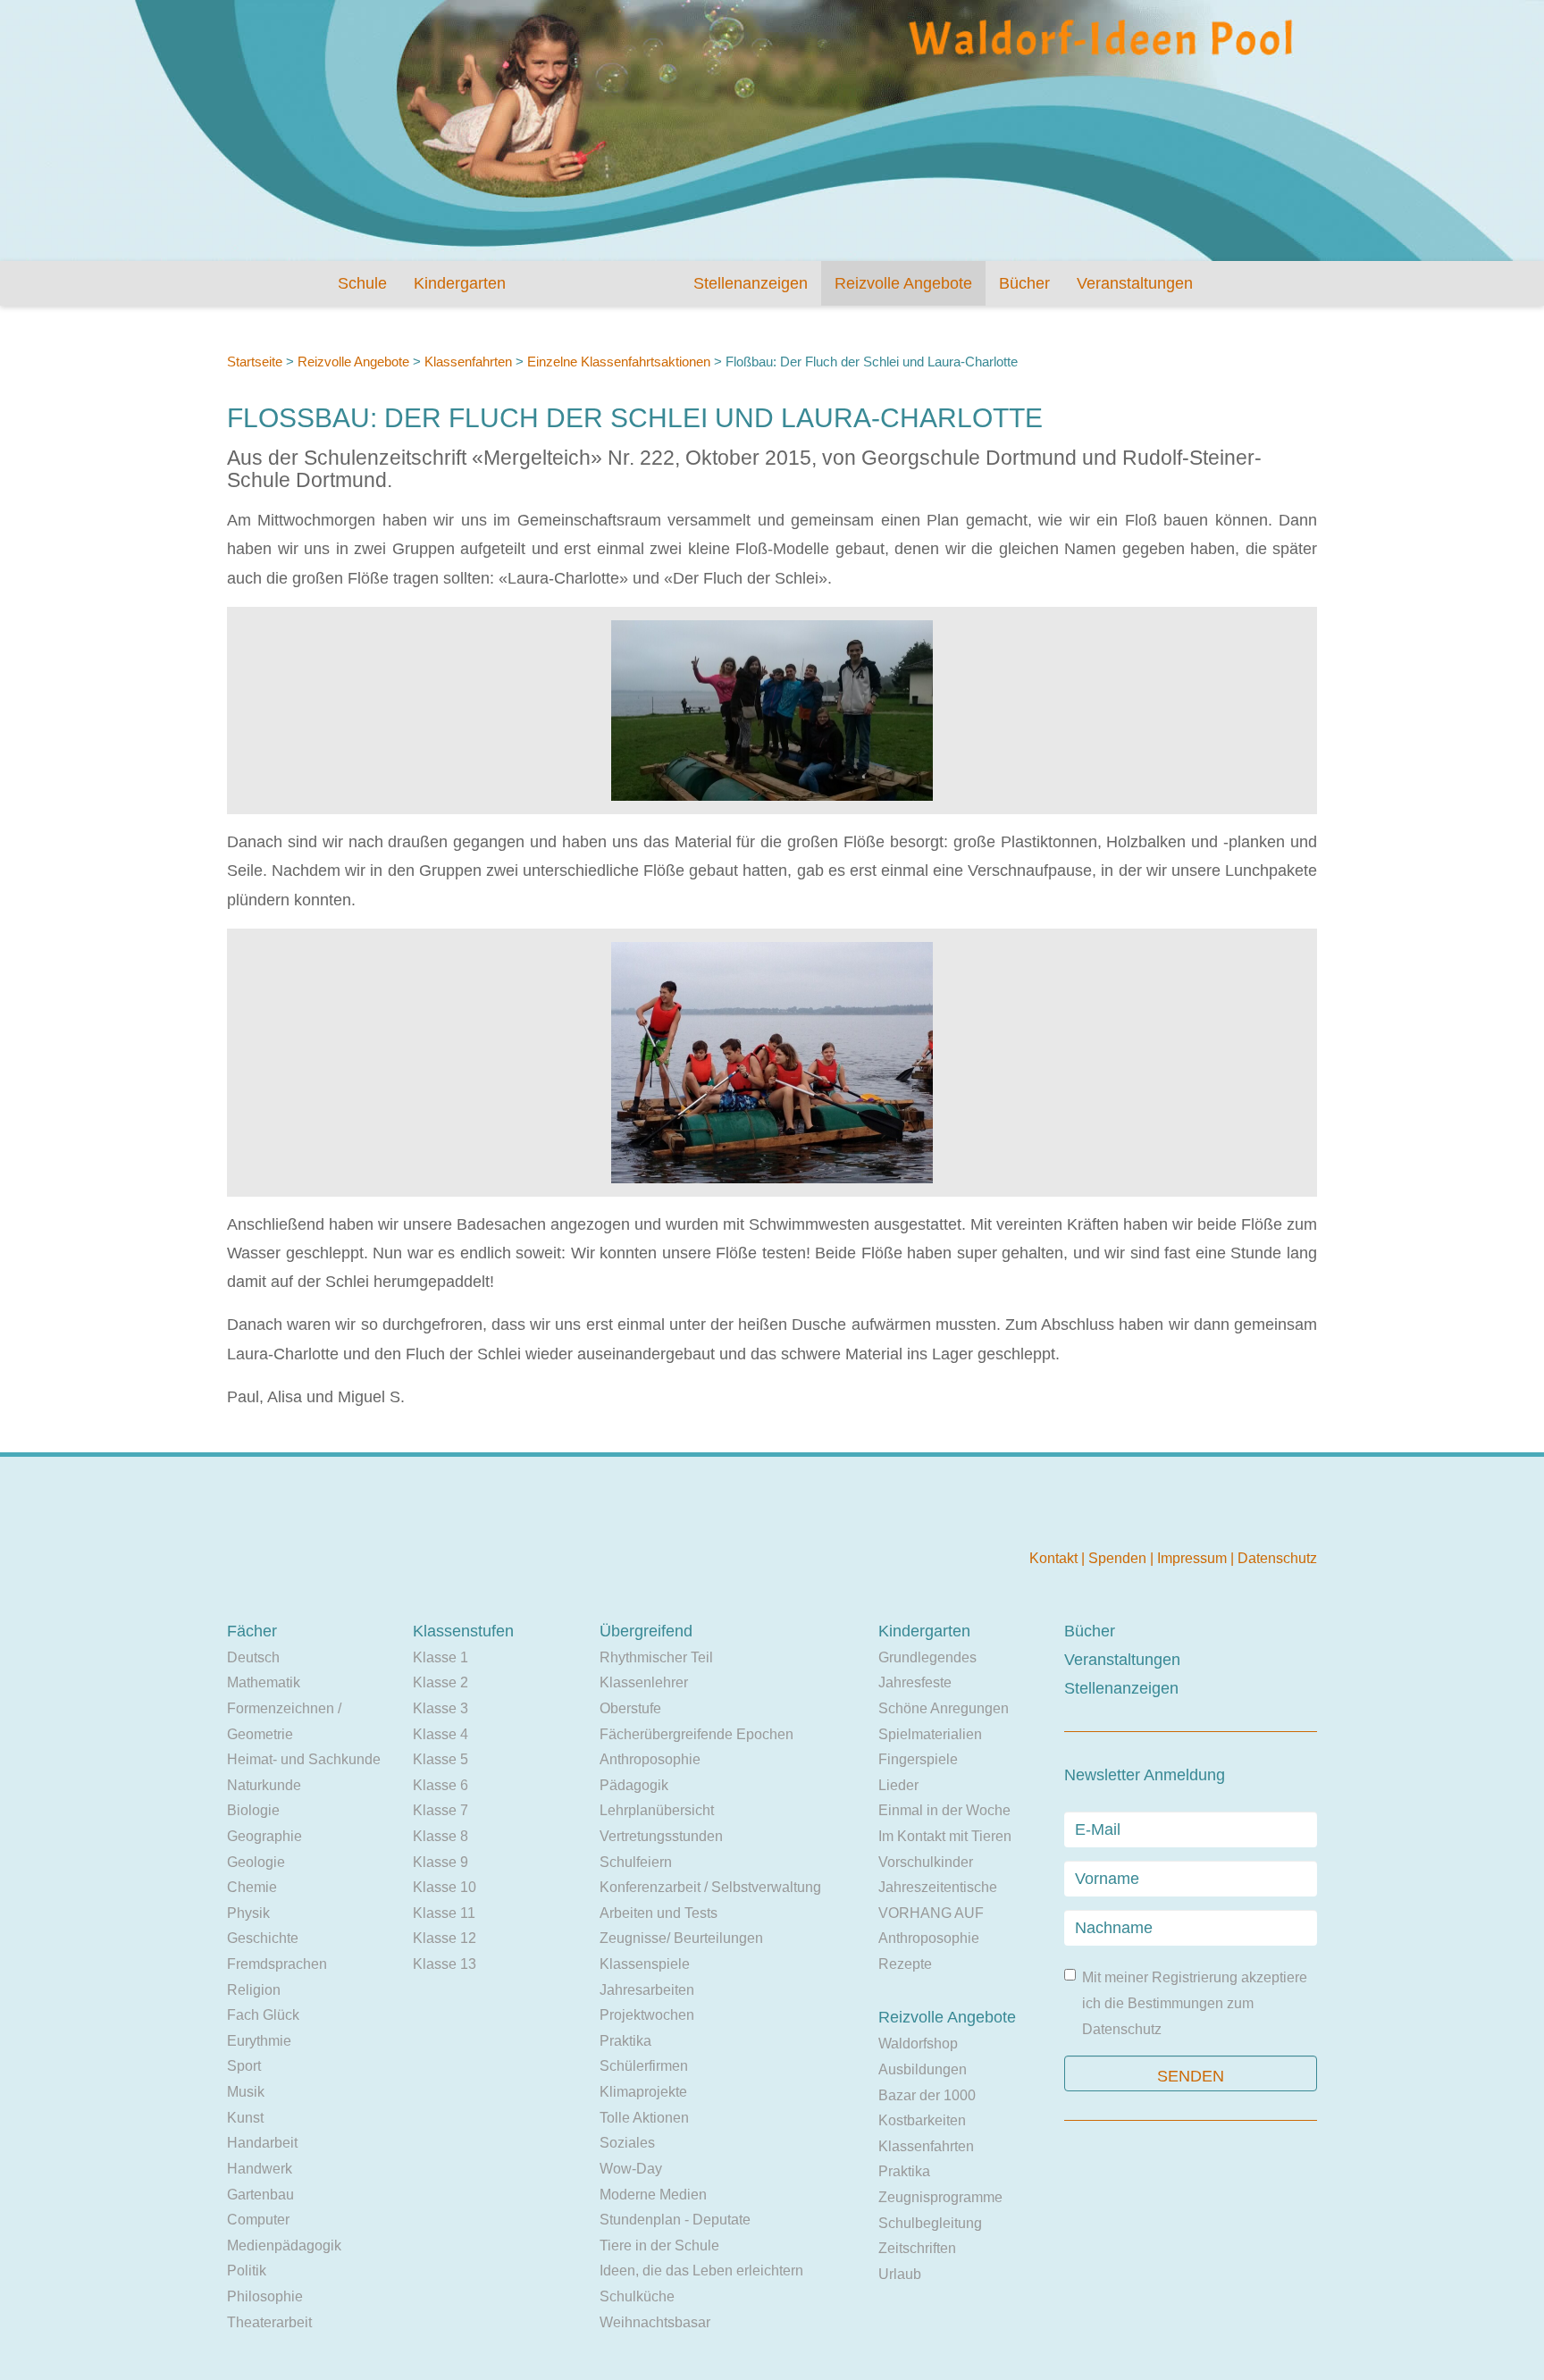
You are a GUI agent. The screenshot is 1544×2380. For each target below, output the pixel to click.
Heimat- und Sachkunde (304, 1759)
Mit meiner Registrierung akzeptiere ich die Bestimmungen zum (1195, 2003)
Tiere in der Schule (659, 2245)
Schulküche (637, 2296)
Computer (258, 2220)
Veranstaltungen (1135, 283)
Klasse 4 (441, 1734)
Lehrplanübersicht (657, 1810)
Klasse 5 (441, 1759)
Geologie (256, 1862)
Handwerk (260, 2169)
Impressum (1194, 1558)
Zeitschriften (917, 2248)
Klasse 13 (445, 1964)
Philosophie (265, 2296)
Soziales (627, 2143)
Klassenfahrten (468, 362)
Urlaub (900, 2274)
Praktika (625, 2041)
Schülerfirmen (644, 2066)
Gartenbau (260, 2195)
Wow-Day (631, 2169)
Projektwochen (647, 2015)
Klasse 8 (441, 1836)
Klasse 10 (445, 1887)
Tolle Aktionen (644, 2118)
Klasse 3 (441, 1708)
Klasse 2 (441, 1682)
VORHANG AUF (931, 1913)
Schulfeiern (636, 1862)
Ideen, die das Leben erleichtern (701, 2271)
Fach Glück (263, 2015)
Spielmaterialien (930, 1734)
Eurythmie (259, 2041)
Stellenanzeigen (751, 283)
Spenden (1119, 1558)
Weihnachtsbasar (655, 2322)
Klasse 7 (441, 1810)
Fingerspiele (918, 1759)
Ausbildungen (923, 2069)
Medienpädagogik (284, 2245)
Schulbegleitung (930, 2223)
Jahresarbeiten (647, 1990)
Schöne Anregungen (944, 1708)
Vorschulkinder (926, 1862)
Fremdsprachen (277, 1964)
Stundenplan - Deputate (675, 2220)
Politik (247, 2271)
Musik (246, 2092)
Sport (244, 2066)
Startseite (255, 362)
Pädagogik (634, 1785)
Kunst (245, 2118)
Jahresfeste (915, 1682)
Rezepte (905, 1964)
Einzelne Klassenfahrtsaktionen (619, 362)
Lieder (898, 1785)
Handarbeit (262, 2143)
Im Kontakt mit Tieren (945, 1836)
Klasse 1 (441, 1657)
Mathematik (264, 1682)
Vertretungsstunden (661, 1836)
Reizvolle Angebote (903, 283)
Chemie (252, 1887)
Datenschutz (1277, 1558)
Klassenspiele (645, 1964)
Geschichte (263, 1938)
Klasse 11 (444, 1913)
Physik (248, 1913)
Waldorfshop (918, 2044)
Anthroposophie (650, 1759)
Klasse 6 (441, 1785)
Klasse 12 (445, 1938)
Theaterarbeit (269, 2322)
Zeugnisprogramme (940, 2197)
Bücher (1024, 283)
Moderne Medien (653, 2195)
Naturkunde (264, 1785)
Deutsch (253, 1657)
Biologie (253, 1810)
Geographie (264, 1836)
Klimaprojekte (643, 2092)
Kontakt (1055, 1558)
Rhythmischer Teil (656, 1657)
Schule (362, 283)
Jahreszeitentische (938, 1887)
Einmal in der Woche (944, 1810)
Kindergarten (460, 283)
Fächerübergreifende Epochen (696, 1734)
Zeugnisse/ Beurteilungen (681, 1938)
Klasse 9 (441, 1862)
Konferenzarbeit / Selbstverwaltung (710, 1887)
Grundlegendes (927, 1657)
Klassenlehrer (644, 1682)
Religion (254, 1990)
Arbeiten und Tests (659, 1913)
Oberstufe (630, 1708)
